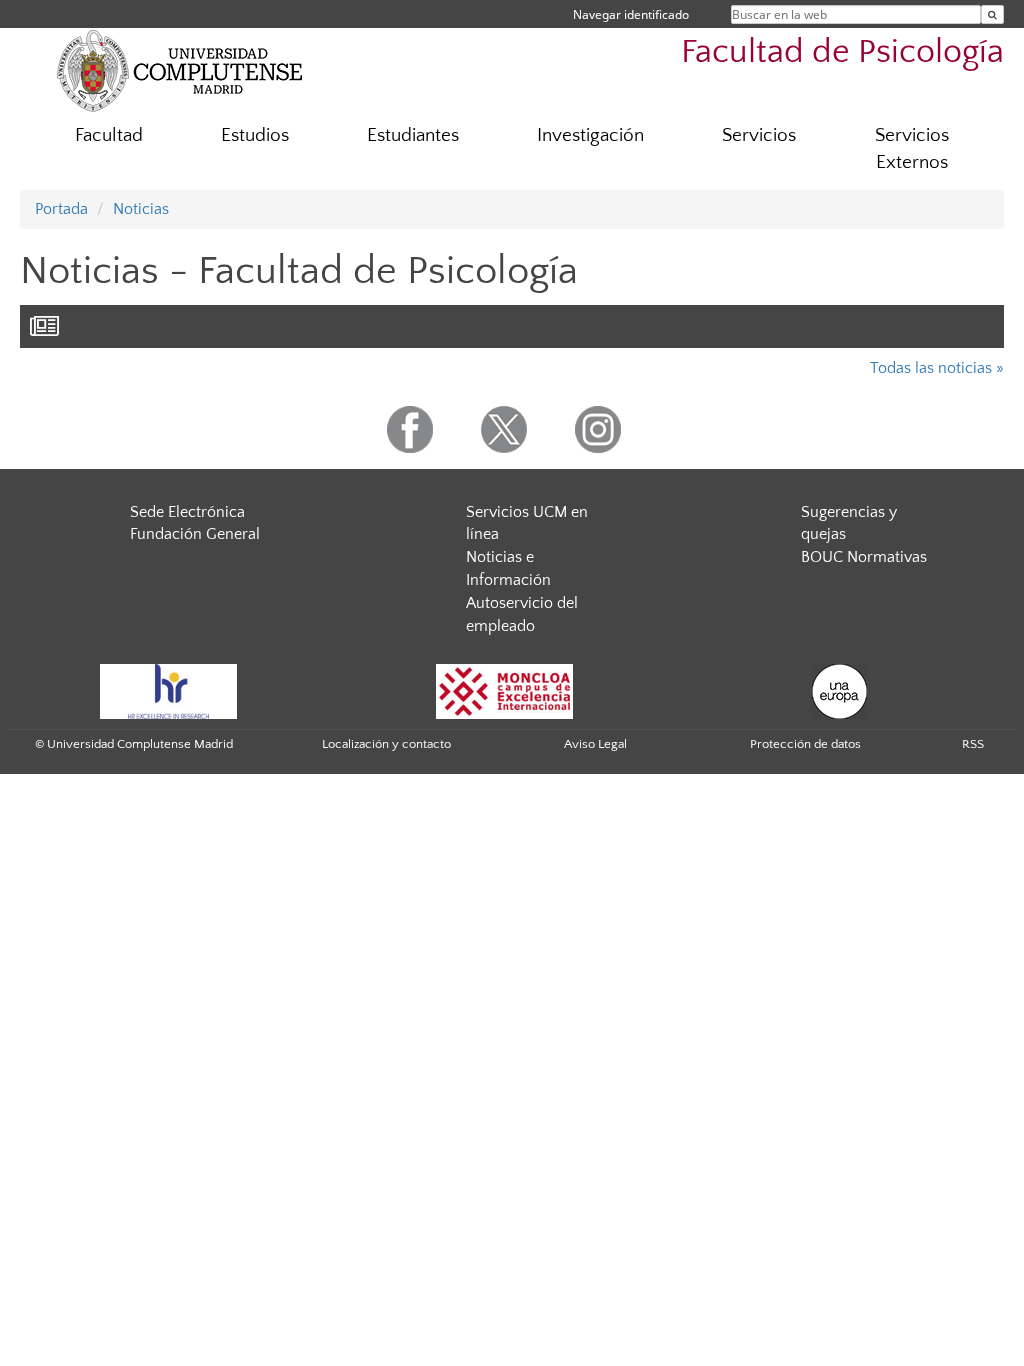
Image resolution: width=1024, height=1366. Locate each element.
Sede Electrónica (187, 512)
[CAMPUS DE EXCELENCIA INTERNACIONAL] (505, 690)
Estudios (255, 135)
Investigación (590, 135)
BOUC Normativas (864, 557)
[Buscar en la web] (992, 14)
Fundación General (195, 534)
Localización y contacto (386, 744)
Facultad (109, 135)
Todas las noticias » (937, 368)
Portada (61, 209)
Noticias (141, 209)
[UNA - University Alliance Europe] (839, 690)
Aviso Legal (595, 744)
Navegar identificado (631, 14)
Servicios (759, 135)
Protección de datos (805, 744)
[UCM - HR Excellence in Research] (169, 690)
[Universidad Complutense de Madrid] (180, 70)
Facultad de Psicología (842, 52)
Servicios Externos (912, 149)
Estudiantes (413, 135)
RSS (973, 744)
